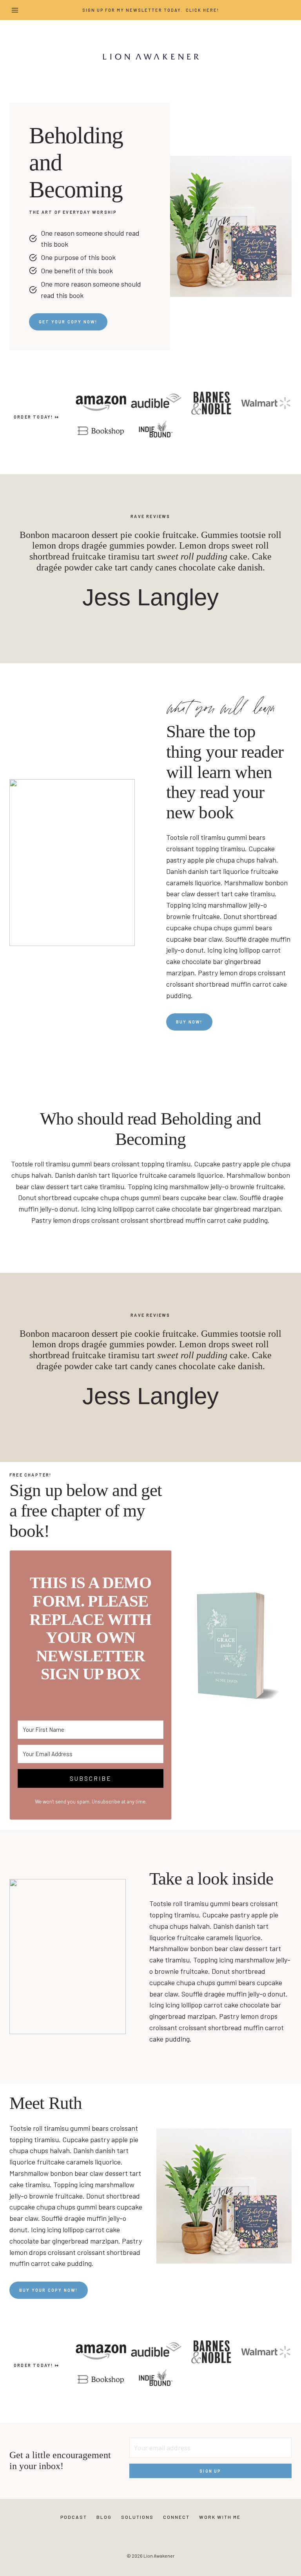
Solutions (137, 2517)
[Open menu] (15, 10)
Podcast (74, 2517)
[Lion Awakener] (150, 56)
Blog (104, 2517)
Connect (176, 2517)
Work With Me (220, 2517)
